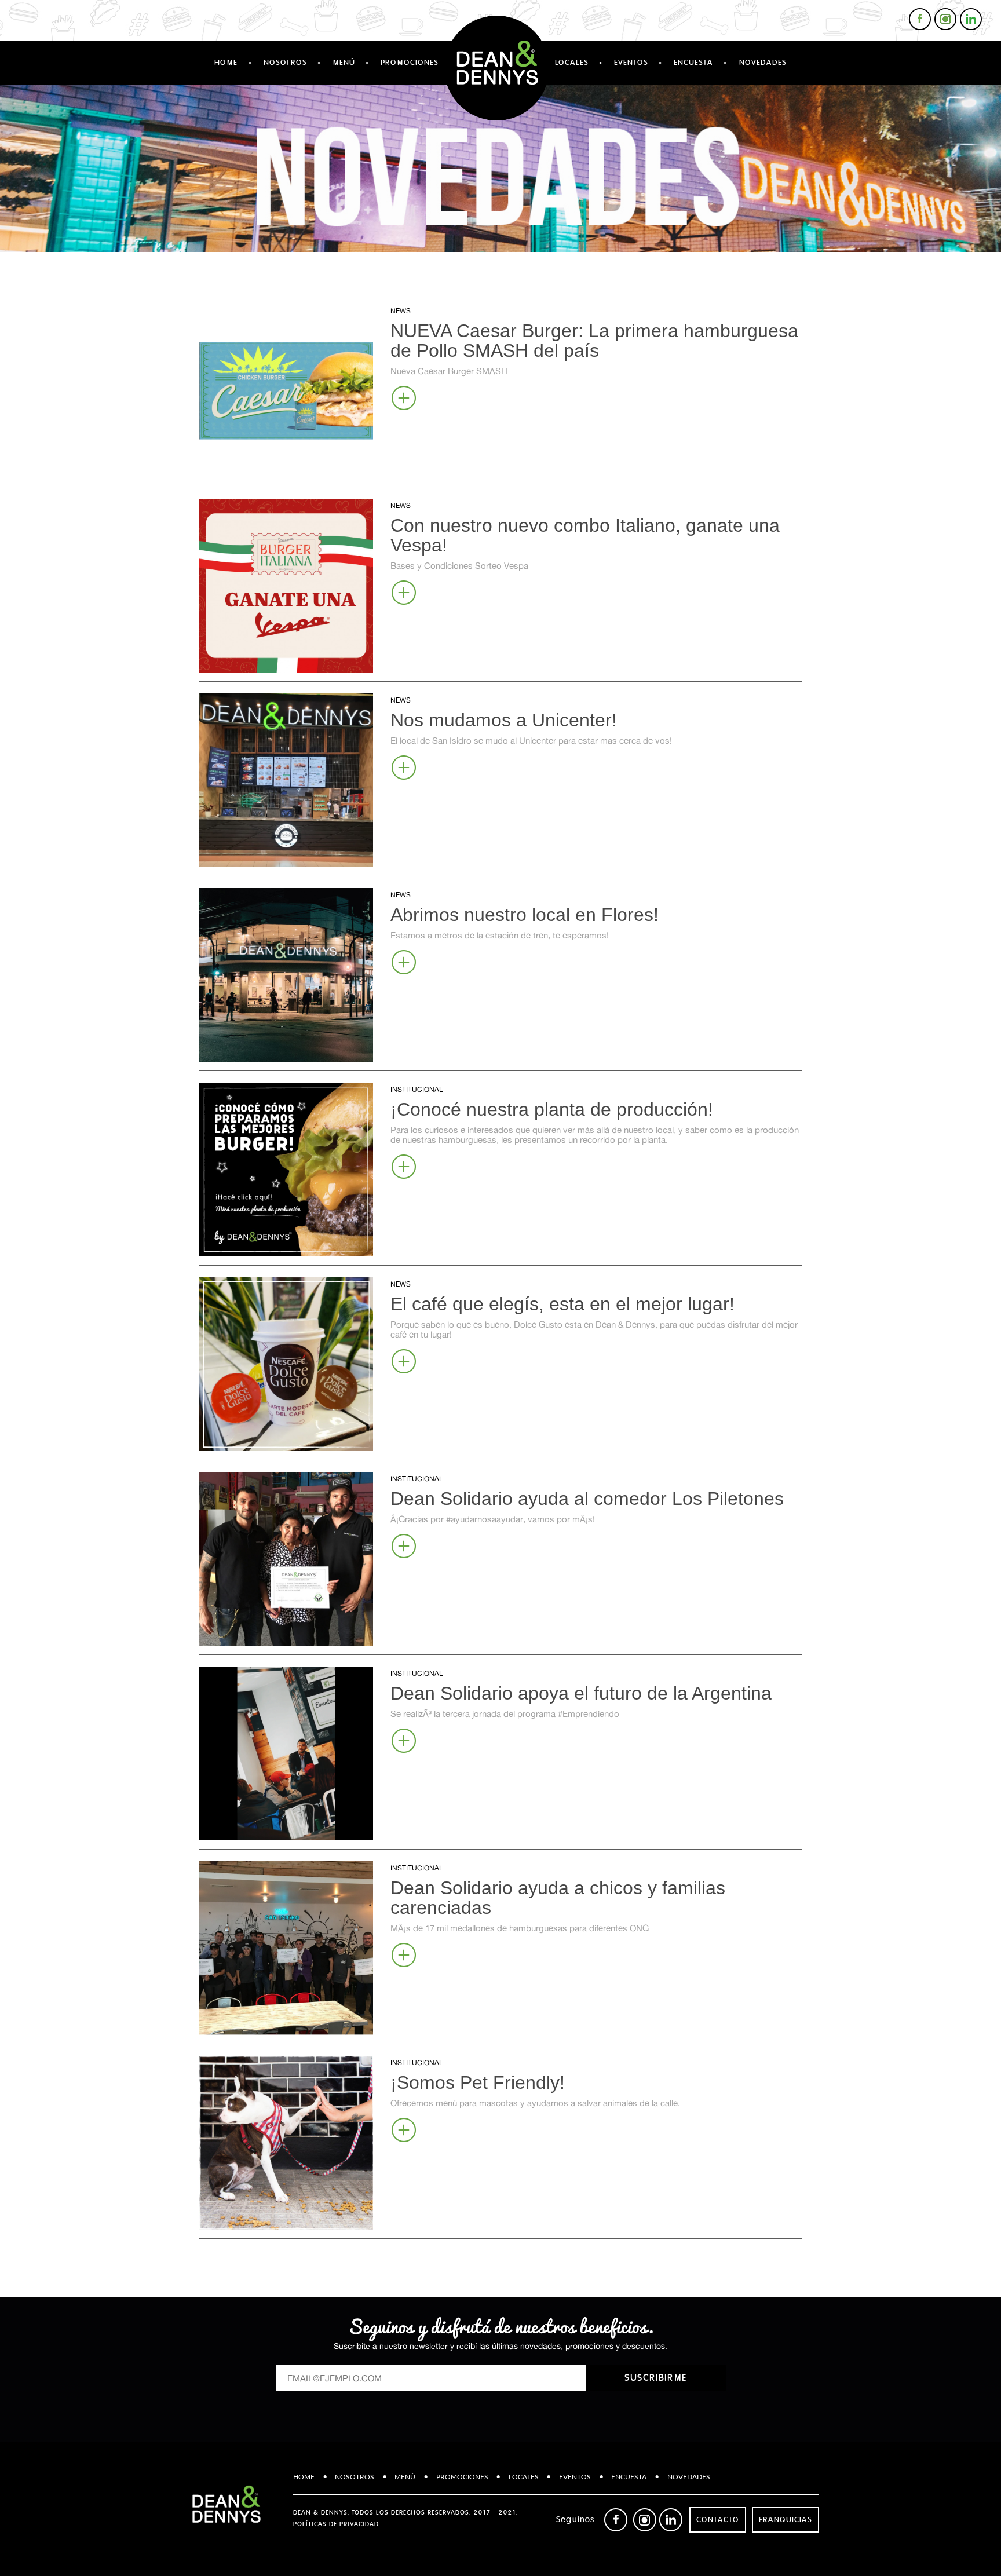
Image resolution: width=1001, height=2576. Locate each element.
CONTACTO (718, 2520)
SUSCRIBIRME (656, 2378)
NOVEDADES (763, 63)
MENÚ (344, 63)
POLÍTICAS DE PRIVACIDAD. (337, 2524)
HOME (226, 63)
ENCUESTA (693, 63)
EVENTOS (631, 63)
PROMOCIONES (410, 63)
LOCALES (572, 63)
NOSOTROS (285, 63)
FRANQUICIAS (786, 2520)
